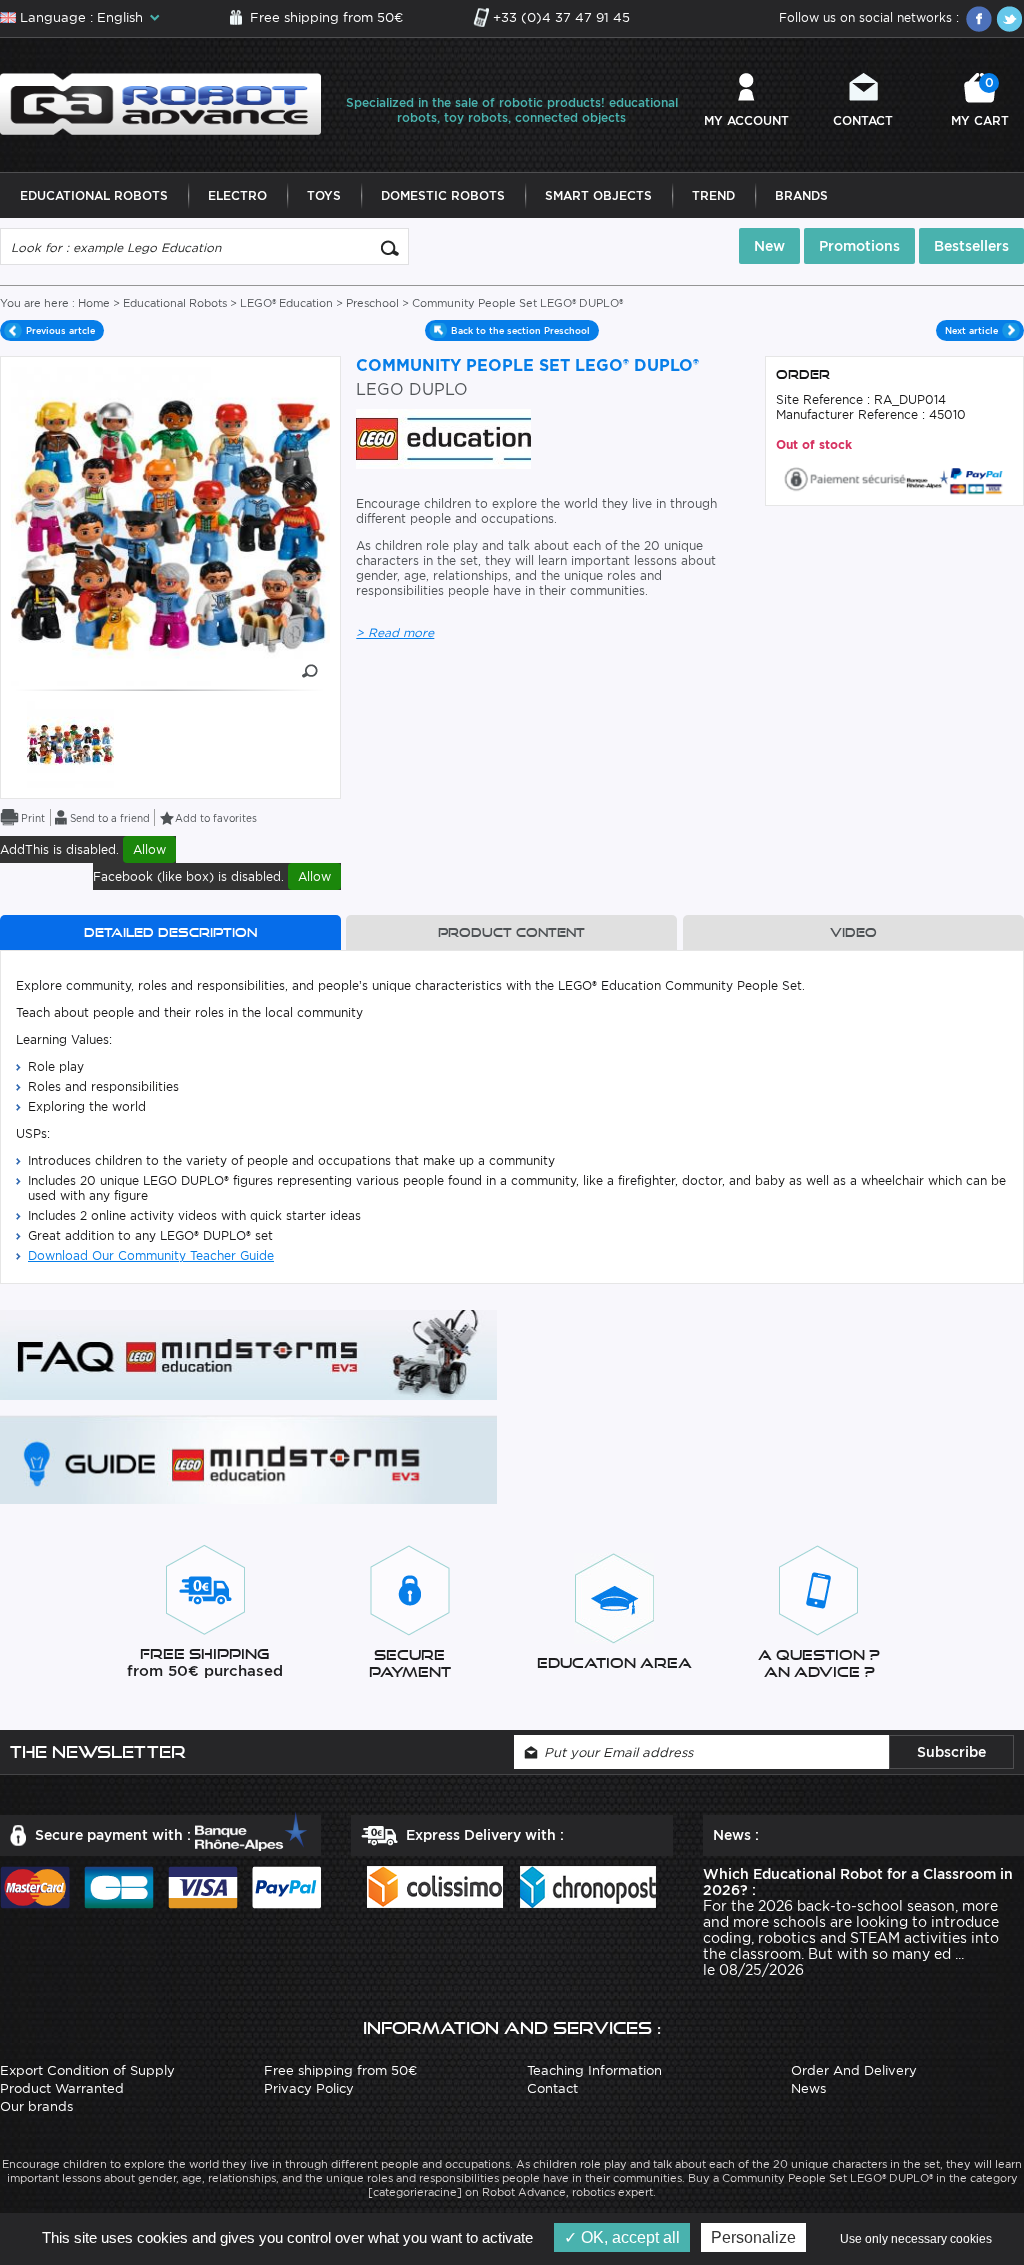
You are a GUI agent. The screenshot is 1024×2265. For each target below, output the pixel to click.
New (769, 246)
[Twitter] (1009, 19)
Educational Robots (94, 195)
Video (853, 932)
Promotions (859, 246)
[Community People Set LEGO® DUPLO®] (70, 743)
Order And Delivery (854, 2070)
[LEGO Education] (443, 437)
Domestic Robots (443, 195)
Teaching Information (594, 2070)
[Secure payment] (894, 477)
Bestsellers (971, 246)
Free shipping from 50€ (326, 17)
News (808, 2088)
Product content (511, 932)
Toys (324, 195)
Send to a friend (110, 818)
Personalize (753, 2237)
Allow (149, 849)
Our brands (36, 2106)
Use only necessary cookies (916, 2239)
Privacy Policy (309, 2088)
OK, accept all (628, 2237)
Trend (713, 195)
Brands (801, 195)
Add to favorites (216, 818)
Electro (237, 195)
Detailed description (170, 932)
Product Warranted (62, 2088)
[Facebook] (979, 19)
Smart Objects (598, 195)
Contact (863, 120)
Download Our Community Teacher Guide (151, 1255)
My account (746, 120)
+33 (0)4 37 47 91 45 (561, 17)
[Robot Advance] (160, 102)
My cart (980, 101)
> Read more (395, 632)
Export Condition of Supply (87, 2070)
